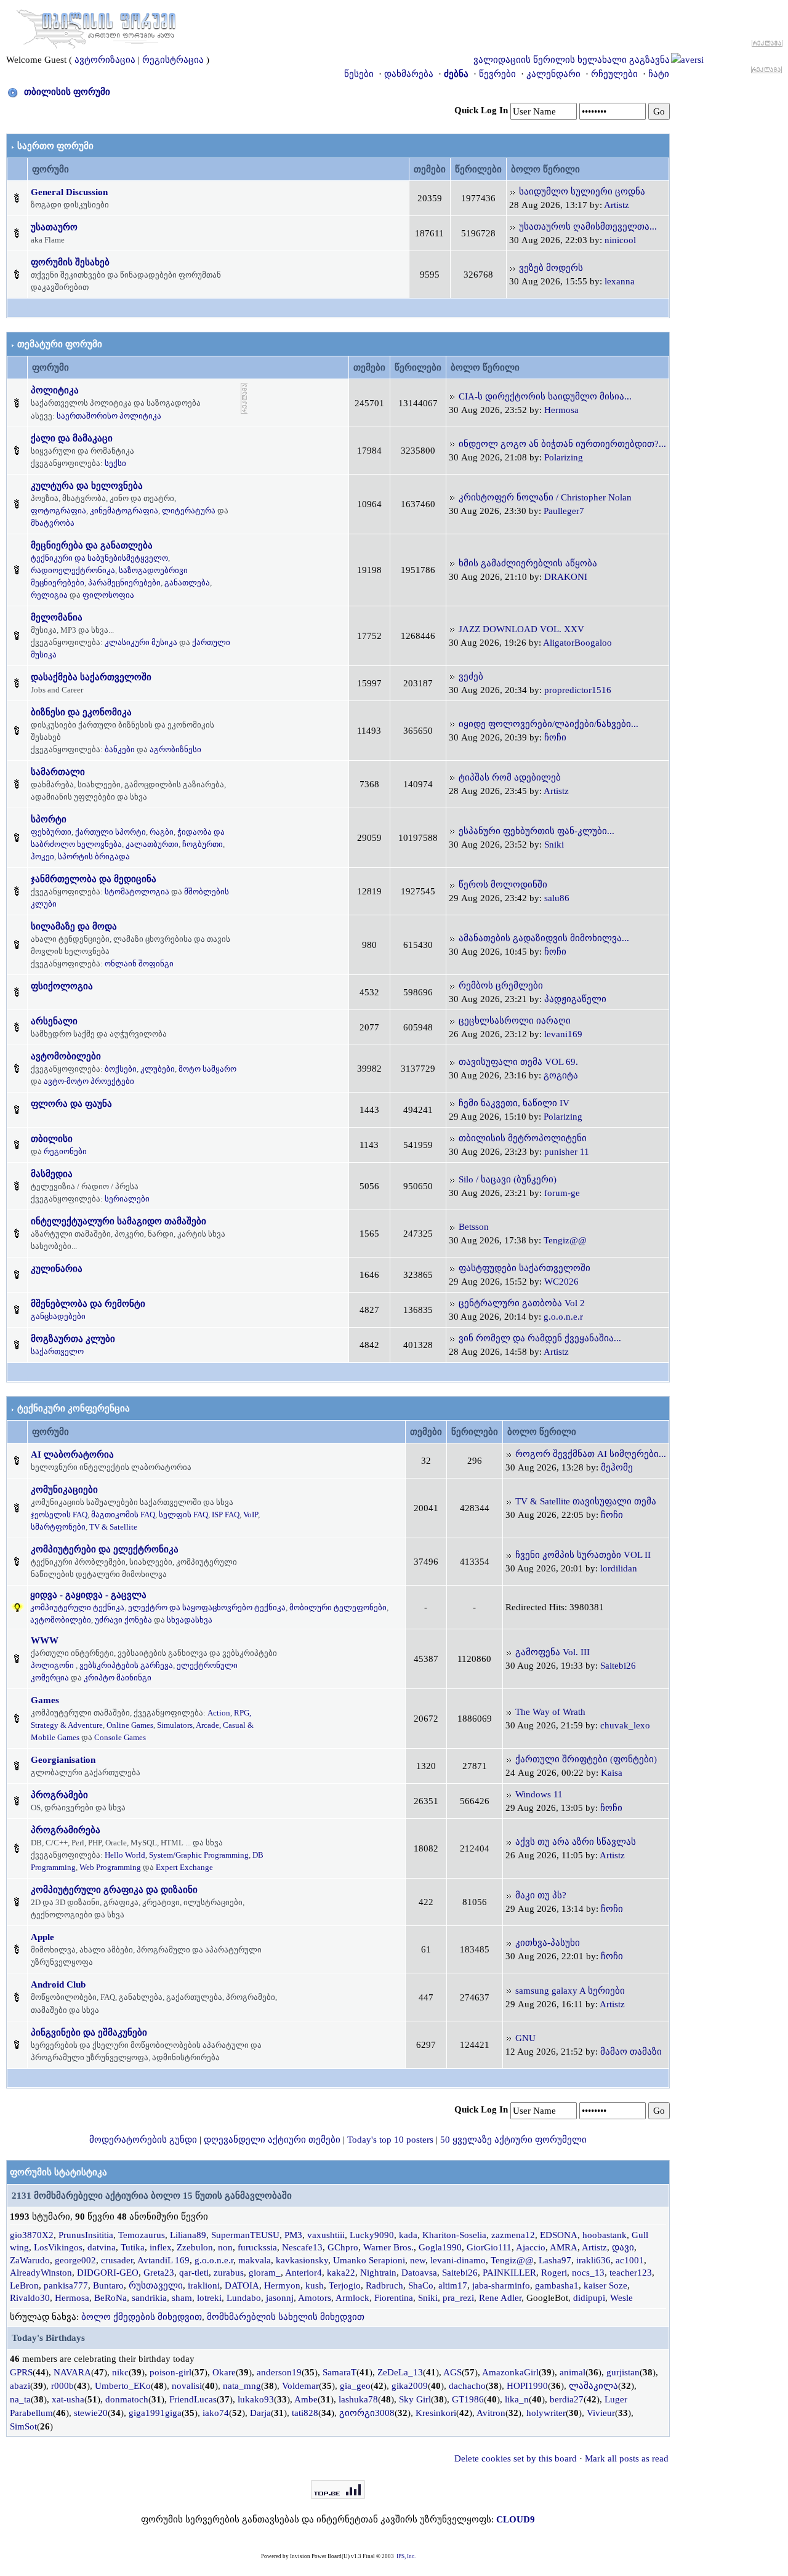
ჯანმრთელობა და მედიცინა (94, 879)
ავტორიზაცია (105, 60)
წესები (359, 74)
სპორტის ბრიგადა (94, 857)
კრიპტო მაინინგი (118, 1678)
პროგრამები (59, 1795)
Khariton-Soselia (454, 2235)
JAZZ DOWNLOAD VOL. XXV (521, 629)
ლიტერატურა (189, 511)
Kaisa (612, 1773)
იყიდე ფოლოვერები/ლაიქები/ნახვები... (549, 724)
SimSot (23, 2426)
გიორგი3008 (367, 2413)
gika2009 (410, 2386)
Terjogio (345, 2285)
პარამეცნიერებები (124, 583)
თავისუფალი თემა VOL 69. (518, 1062)
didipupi (589, 2298)
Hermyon (282, 2285)
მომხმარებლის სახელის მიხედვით (286, 2317)
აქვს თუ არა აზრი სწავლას (576, 1842)
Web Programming (110, 1867)
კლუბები (158, 1069)
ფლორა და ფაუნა (71, 1104)
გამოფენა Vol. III (553, 1652)
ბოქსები (121, 1069)
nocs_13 (588, 2273)
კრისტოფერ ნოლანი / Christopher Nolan (545, 497)
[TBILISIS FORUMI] (96, 26)
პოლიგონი (52, 1665)
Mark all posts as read (627, 2458)
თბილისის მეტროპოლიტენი (523, 1138)
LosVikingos (58, 2247)
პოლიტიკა (55, 390)
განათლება (187, 583)
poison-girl (171, 2372)
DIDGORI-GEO (108, 2273)
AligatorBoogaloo (577, 643)
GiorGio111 (489, 2247)
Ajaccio (531, 2247)
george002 (75, 2260)
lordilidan (619, 1568)
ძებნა (456, 74)
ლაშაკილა (593, 2386)
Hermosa (561, 410)
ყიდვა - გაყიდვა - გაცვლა (88, 1595)
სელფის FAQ (183, 1515)
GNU (525, 2038)
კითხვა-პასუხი (548, 1943)
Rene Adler (500, 2298)
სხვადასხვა (190, 1620)
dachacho (467, 2386)
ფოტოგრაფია (58, 511)
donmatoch (127, 2399)
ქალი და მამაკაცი (72, 438)
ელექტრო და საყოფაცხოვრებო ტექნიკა (207, 1607)
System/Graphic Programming (199, 1855)
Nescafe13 (302, 2247)
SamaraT (340, 2372)
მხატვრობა (53, 523)
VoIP (251, 1515)
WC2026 (561, 1282)
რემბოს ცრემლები (501, 985)
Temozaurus (142, 2235)
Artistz (617, 205)
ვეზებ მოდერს (551, 268)
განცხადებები (58, 1316)
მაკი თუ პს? (541, 1895)
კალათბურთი (152, 844)
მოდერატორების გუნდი (143, 2140)
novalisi (187, 2386)
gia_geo (355, 2386)
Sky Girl (415, 2399)
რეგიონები (65, 1151)
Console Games (120, 1737)
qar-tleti (194, 2273)
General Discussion (69, 192)
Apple (42, 1937)
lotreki (209, 2298)
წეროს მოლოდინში (503, 885)
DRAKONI (566, 577)
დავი (623, 2247)
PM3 (293, 2235)
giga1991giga (155, 2413)
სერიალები (127, 1199)
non (225, 2247)
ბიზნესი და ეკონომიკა (81, 712)
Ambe (306, 2399)
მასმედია (52, 1174)
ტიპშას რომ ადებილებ (510, 777)
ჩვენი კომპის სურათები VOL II (583, 1555)
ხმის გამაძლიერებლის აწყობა (528, 563)
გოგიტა (561, 1075)
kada (408, 2235)
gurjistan (623, 2372)
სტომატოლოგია (137, 892)
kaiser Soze (605, 2285)
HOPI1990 (527, 2386)
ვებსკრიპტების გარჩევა (126, 1665)
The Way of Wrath (550, 1712)
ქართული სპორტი (111, 832)
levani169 (563, 1034)
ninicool (620, 240)
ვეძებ (471, 676)
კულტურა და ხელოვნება (87, 486)
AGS (452, 2372)
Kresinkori (436, 2413)
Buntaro (108, 2285)
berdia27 (567, 2399)
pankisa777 (66, 2285)
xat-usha (68, 2399)
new (418, 2260)
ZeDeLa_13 (400, 2372)
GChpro (343, 2247)
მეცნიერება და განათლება (92, 545)
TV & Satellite (113, 1527)
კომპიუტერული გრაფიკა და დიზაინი (114, 1890)
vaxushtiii (326, 2235)
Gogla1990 (440, 2247)
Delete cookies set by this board (516, 2458)
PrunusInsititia (86, 2235)
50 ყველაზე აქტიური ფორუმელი (513, 2140)
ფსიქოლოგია (62, 986)
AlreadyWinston (41, 2273)
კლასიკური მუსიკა (141, 642)
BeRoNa (111, 2298)
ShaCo (421, 2285)
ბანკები (120, 749)
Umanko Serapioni (369, 2260)
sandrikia (149, 2298)
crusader (117, 2260)
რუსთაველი (156, 2285)
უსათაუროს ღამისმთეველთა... (588, 227)
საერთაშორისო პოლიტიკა (109, 416)
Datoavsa (419, 2273)
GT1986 (468, 2399)
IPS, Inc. (406, 2556)
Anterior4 (304, 2273)
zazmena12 (513, 2235)
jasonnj (280, 2298)
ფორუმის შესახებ (70, 262)
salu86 (557, 898)
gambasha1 (557, 2285)
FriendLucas (193, 2399)
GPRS (21, 2372)
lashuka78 (358, 2399)
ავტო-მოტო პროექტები (89, 1081)
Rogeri (554, 2273)
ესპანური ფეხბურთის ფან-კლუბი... (537, 831)
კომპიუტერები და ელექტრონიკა (105, 1549)
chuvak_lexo (625, 1725)
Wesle (621, 2298)
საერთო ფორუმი (55, 146)
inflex (161, 2247)
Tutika (133, 2247)
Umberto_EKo (123, 2386)
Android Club (58, 1984)
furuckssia (257, 2247)
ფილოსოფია (108, 595)
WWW (45, 1640)
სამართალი (58, 772)
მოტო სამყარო (207, 1069)
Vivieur (601, 2413)
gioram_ (265, 2273)
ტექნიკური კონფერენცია (74, 1408)
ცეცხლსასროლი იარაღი (515, 1021)
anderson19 (279, 2372)
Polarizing (564, 457)
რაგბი (162, 832)
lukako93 (256, 2399)
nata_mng (242, 2386)
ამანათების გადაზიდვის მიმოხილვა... (544, 938)
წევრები (497, 74)
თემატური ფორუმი (60, 344)
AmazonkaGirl (510, 2372)
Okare (224, 2372)
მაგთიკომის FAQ (123, 1515)
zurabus (229, 2273)
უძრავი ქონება (123, 1620)
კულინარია (57, 1269)
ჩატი (659, 74)
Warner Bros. (388, 2247)
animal (573, 2372)
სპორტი (49, 819)
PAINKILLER (509, 2273)
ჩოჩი (555, 737)
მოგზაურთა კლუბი (73, 1339)
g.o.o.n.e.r (563, 1317)
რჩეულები (614, 74)
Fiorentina (394, 2298)
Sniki (554, 845)
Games (45, 1700)
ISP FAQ (226, 1515)
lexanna (620, 281)
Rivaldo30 (30, 2298)
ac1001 (630, 2260)
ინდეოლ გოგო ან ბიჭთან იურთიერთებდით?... (562, 444)
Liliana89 (188, 2235)
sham (182, 2298)
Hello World (125, 1855)
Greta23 (159, 2273)
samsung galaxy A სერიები (570, 1991)
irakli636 (593, 2260)
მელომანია (57, 617)
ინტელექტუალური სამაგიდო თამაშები (119, 1221)
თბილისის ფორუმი (67, 92)
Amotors (315, 2298)
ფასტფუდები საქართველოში (525, 1268)
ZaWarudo (30, 2260)
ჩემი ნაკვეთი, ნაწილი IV (514, 1103)
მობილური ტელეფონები (338, 1607)
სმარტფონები (58, 1527)
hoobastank (605, 2235)
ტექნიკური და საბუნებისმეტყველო (99, 558)
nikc (120, 2372)
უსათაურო (54, 227)
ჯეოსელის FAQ (59, 1515)
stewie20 (91, 2413)
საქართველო (57, 1351)
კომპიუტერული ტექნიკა (77, 1607)
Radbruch (384, 2285)
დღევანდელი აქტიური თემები (272, 2140)
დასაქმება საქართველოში (91, 677)
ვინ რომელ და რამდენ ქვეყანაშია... (540, 1338)
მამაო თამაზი (631, 2052)
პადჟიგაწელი (575, 999)
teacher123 (631, 2273)
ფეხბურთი (51, 832)
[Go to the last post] (513, 191)
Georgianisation (63, 1760)
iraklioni (204, 2285)
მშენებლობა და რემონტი (88, 1304)
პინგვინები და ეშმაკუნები (89, 2032)
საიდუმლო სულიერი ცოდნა (582, 191)
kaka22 (341, 2273)
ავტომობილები (66, 1056)
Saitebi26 (618, 1666)
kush (315, 2285)
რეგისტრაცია (173, 60)
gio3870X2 (32, 2235)
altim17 (453, 2285)
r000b (62, 2386)
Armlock (352, 2298)
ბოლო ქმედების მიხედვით (142, 2317)
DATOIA (242, 2285)
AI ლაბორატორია (72, 1455)
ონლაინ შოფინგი (139, 964)
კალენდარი (553, 74)
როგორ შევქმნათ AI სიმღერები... (591, 1454)
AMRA (564, 2247)
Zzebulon (195, 2247)
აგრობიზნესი (175, 749)
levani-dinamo (458, 2260)
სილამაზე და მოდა (74, 926)
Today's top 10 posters (390, 2140)
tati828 (305, 2413)
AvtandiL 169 (163, 2260)
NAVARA (72, 2372)
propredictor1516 (578, 690)
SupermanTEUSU (245, 2235)
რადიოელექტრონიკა (73, 570)
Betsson (474, 1227)
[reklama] (244, 398)
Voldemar (300, 2386)
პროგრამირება (66, 1830)
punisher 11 (567, 1152)
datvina (102, 2247)
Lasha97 (555, 2260)
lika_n (517, 2399)
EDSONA (559, 2235)
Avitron (491, 2413)
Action (219, 1713)
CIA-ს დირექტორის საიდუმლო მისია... (545, 396)
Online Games (130, 1725)
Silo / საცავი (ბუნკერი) (508, 1179)
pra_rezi (458, 2298)
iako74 (216, 2413)
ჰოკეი (42, 857)
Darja (260, 2413)
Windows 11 (539, 1794)
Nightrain (378, 2273)
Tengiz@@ (565, 1240)
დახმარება (409, 74)
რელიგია (49, 595)
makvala (255, 2260)
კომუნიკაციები (64, 1490)
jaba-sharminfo (501, 2285)
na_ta (20, 2399)
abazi (20, 2386)
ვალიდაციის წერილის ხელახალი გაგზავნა (572, 60)
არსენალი (54, 1021)
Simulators (175, 1725)
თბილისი (52, 1139)
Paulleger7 (564, 511)
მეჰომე (617, 1467)
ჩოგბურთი (203, 844)
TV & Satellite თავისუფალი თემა (586, 1501)
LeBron (24, 2285)
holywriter (546, 2413)
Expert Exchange (184, 1867)
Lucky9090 (372, 2235)
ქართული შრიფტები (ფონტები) (586, 1759)
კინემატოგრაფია (124, 511)
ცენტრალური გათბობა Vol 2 (522, 1303)
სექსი (115, 463)
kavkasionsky (302, 2260)
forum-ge (562, 1193)
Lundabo (244, 2298)
